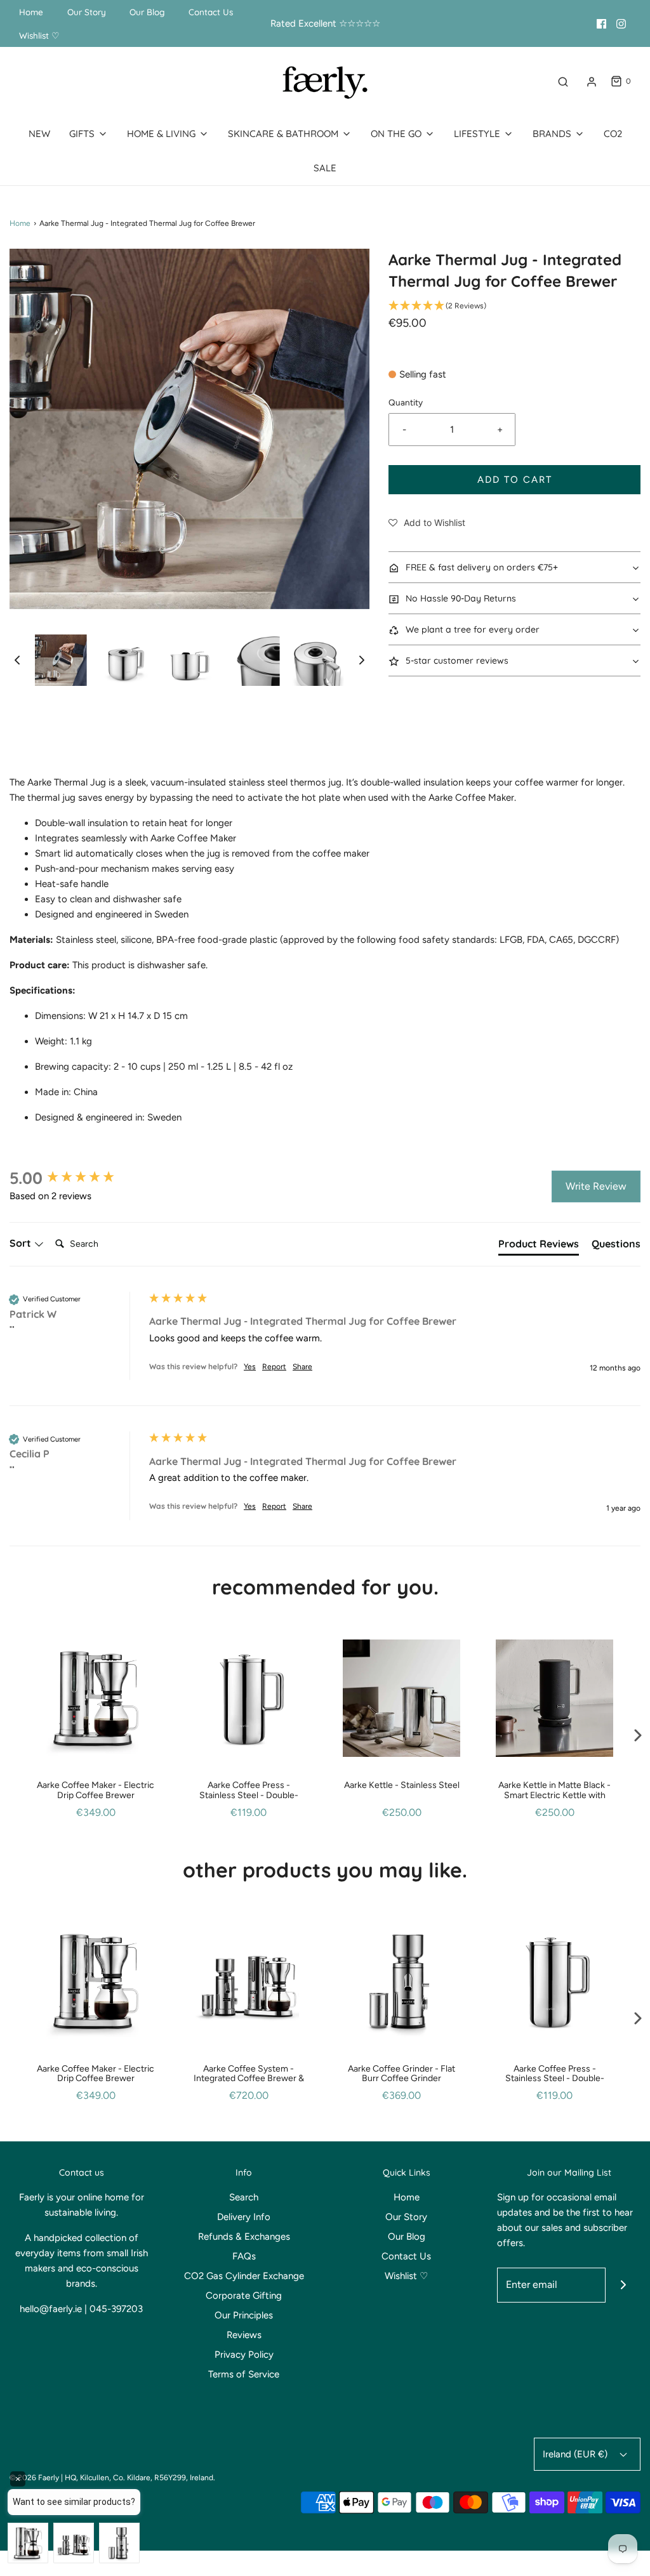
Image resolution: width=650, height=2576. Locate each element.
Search (244, 2197)
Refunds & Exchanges (244, 2237)
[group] (76, 1178)
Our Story (87, 12)
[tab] (539, 1246)
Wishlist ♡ (39, 35)
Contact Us (211, 12)
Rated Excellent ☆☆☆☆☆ (325, 23)
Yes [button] (250, 1367)
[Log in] (592, 82)
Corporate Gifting (244, 2296)
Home (31, 12)
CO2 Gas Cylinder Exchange (244, 2276)
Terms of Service (244, 2374)
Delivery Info (244, 2217)
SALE (325, 168)
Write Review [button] (596, 1186)
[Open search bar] (563, 82)
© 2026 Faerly (34, 2478)
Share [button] (302, 1367)
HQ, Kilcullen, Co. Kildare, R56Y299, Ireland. (140, 2478)
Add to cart (515, 480)
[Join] (623, 2285)
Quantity (406, 402)
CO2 (613, 134)
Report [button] (274, 1367)
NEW (39, 134)
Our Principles (244, 2315)
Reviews (244, 2335)
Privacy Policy (244, 2355)
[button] (17, 660)
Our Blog (147, 12)
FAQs (244, 2256)
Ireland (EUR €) (576, 2454)
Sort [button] (22, 1243)
